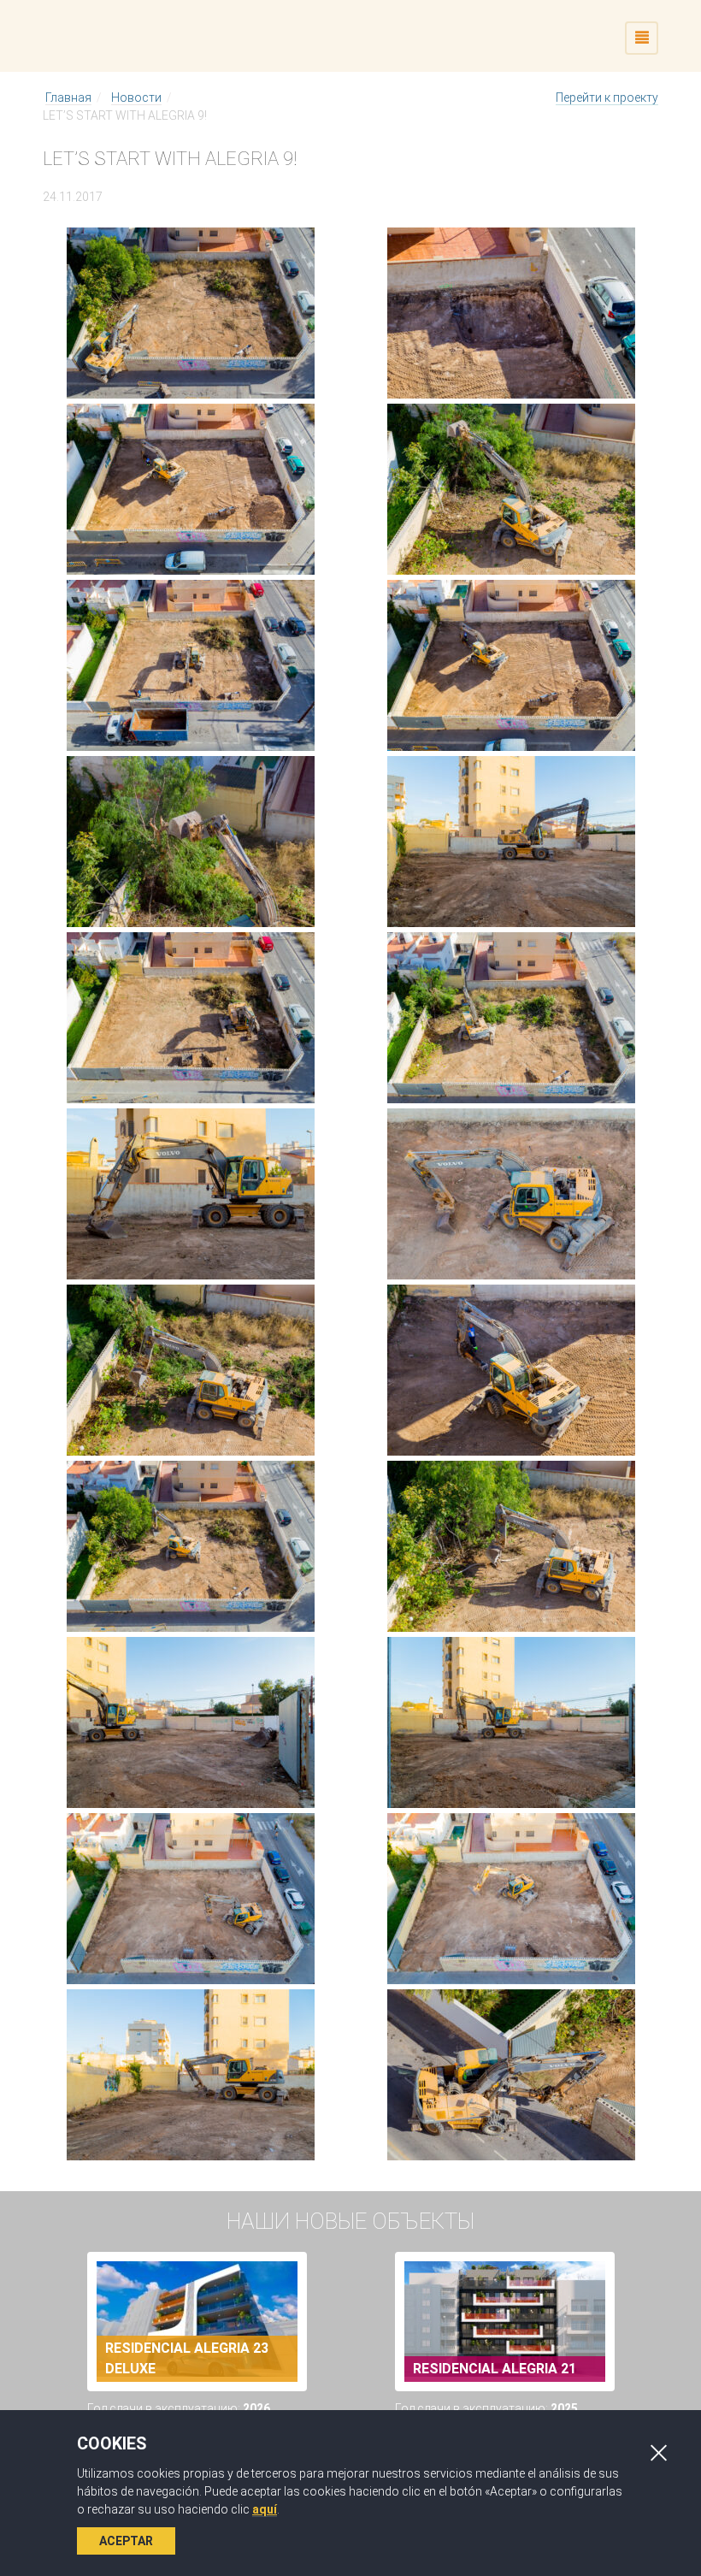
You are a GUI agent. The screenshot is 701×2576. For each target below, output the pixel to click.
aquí (265, 2509)
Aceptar (126, 2541)
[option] (197, 2371)
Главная (68, 97)
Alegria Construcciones (191, 36)
